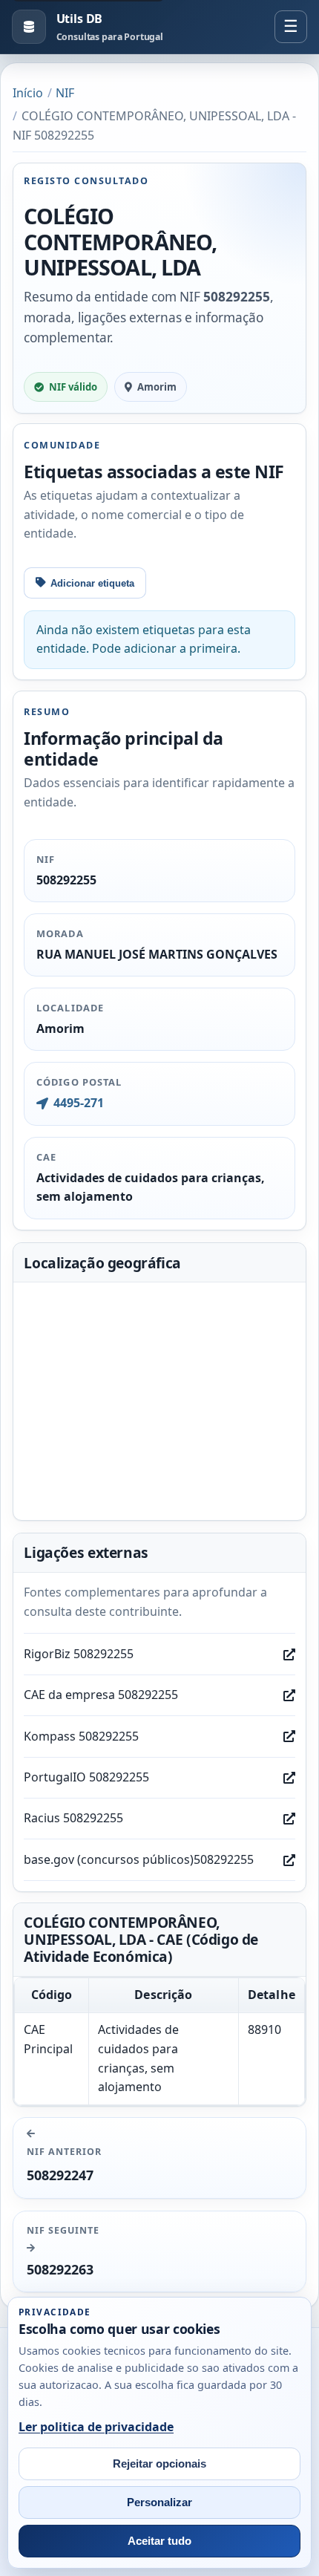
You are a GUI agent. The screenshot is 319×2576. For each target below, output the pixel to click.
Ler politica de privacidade (96, 2427)
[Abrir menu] (291, 27)
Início (28, 93)
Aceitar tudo (159, 2541)
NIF (65, 93)
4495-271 (78, 1103)
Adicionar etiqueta (92, 583)
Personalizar (159, 2502)
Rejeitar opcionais (159, 2464)
